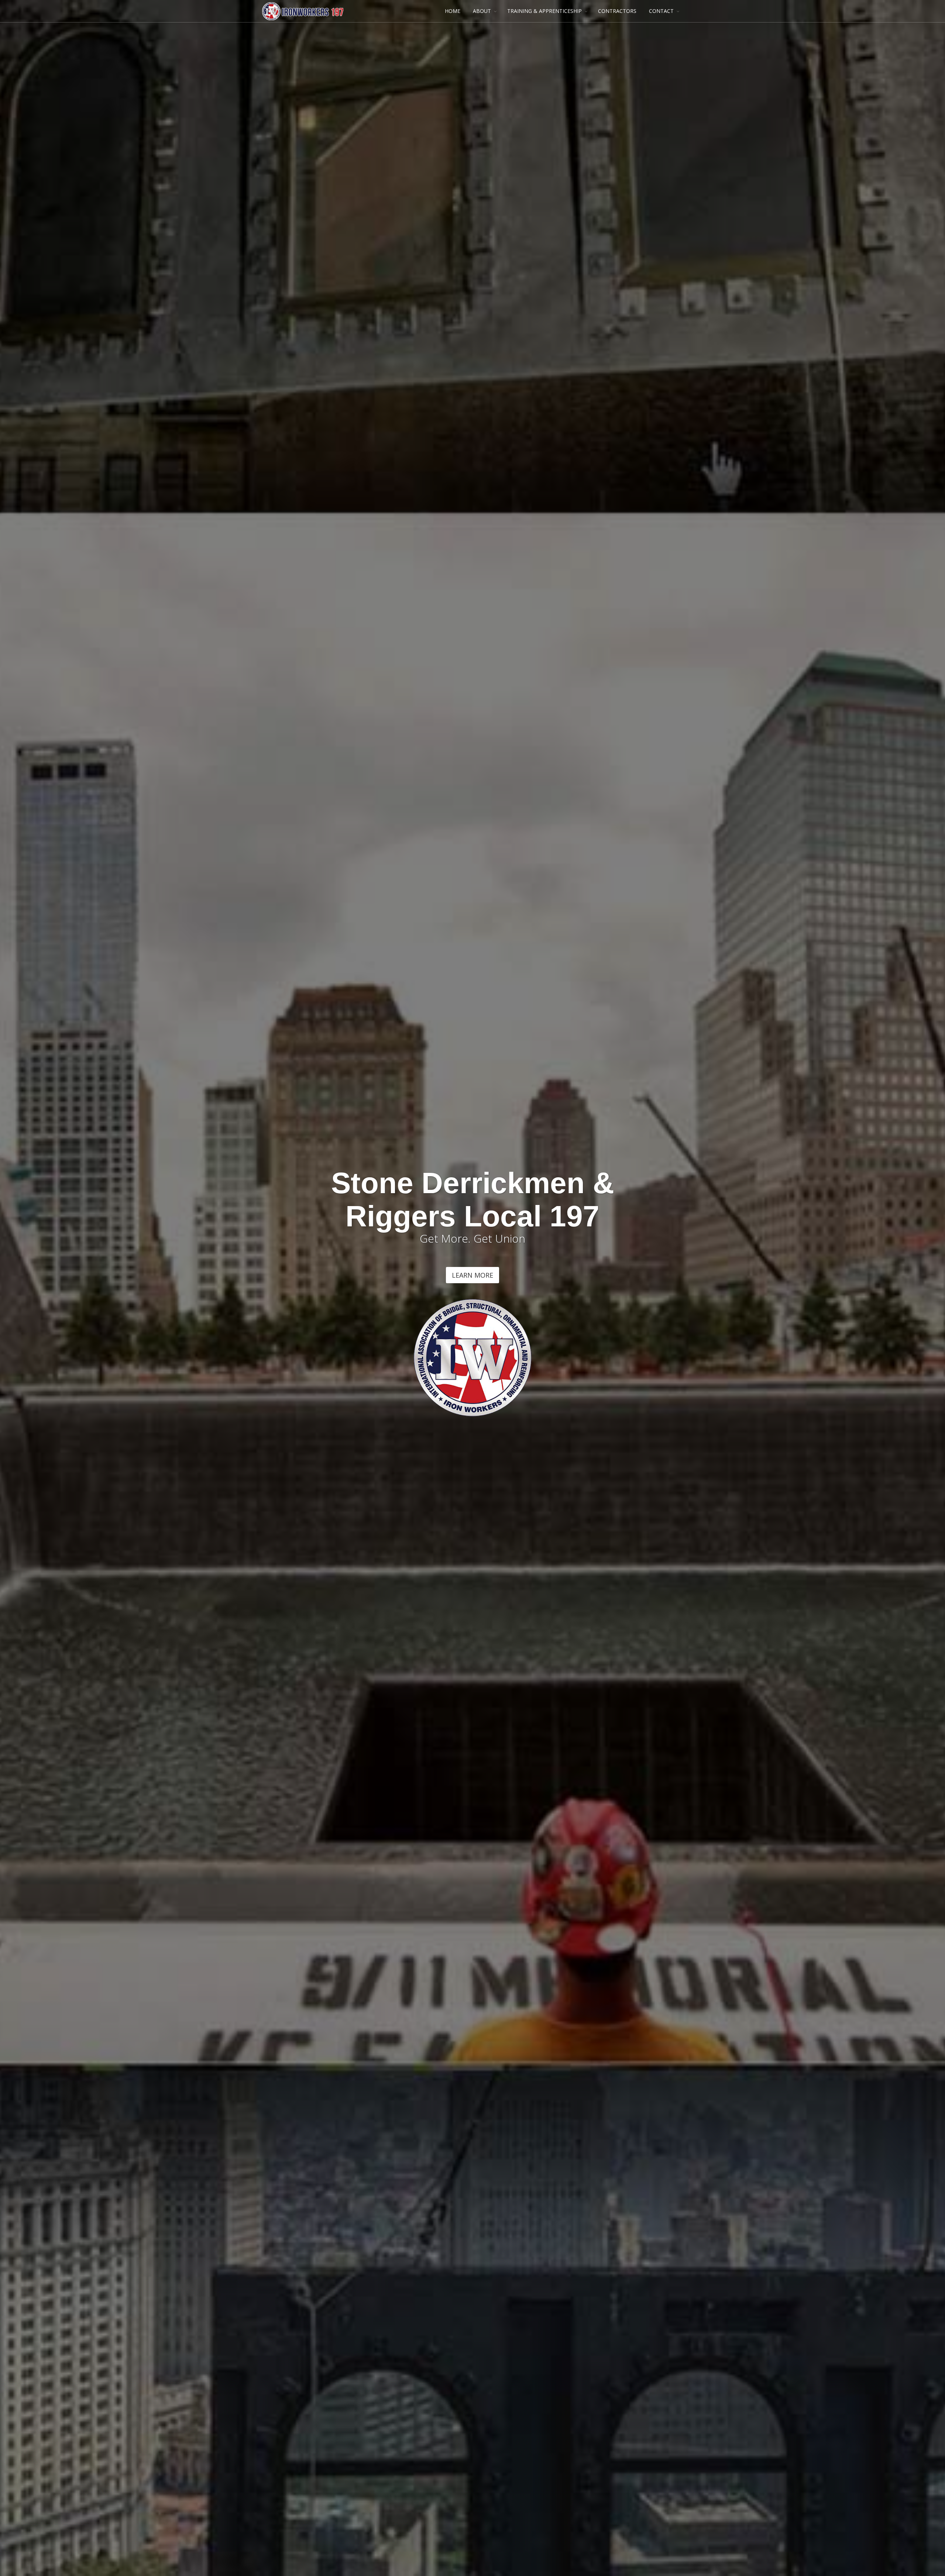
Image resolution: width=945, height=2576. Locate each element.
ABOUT (482, 11)
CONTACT (661, 11)
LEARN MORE (472, 1275)
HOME (453, 11)
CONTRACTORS (617, 11)
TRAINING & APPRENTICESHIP (544, 11)
